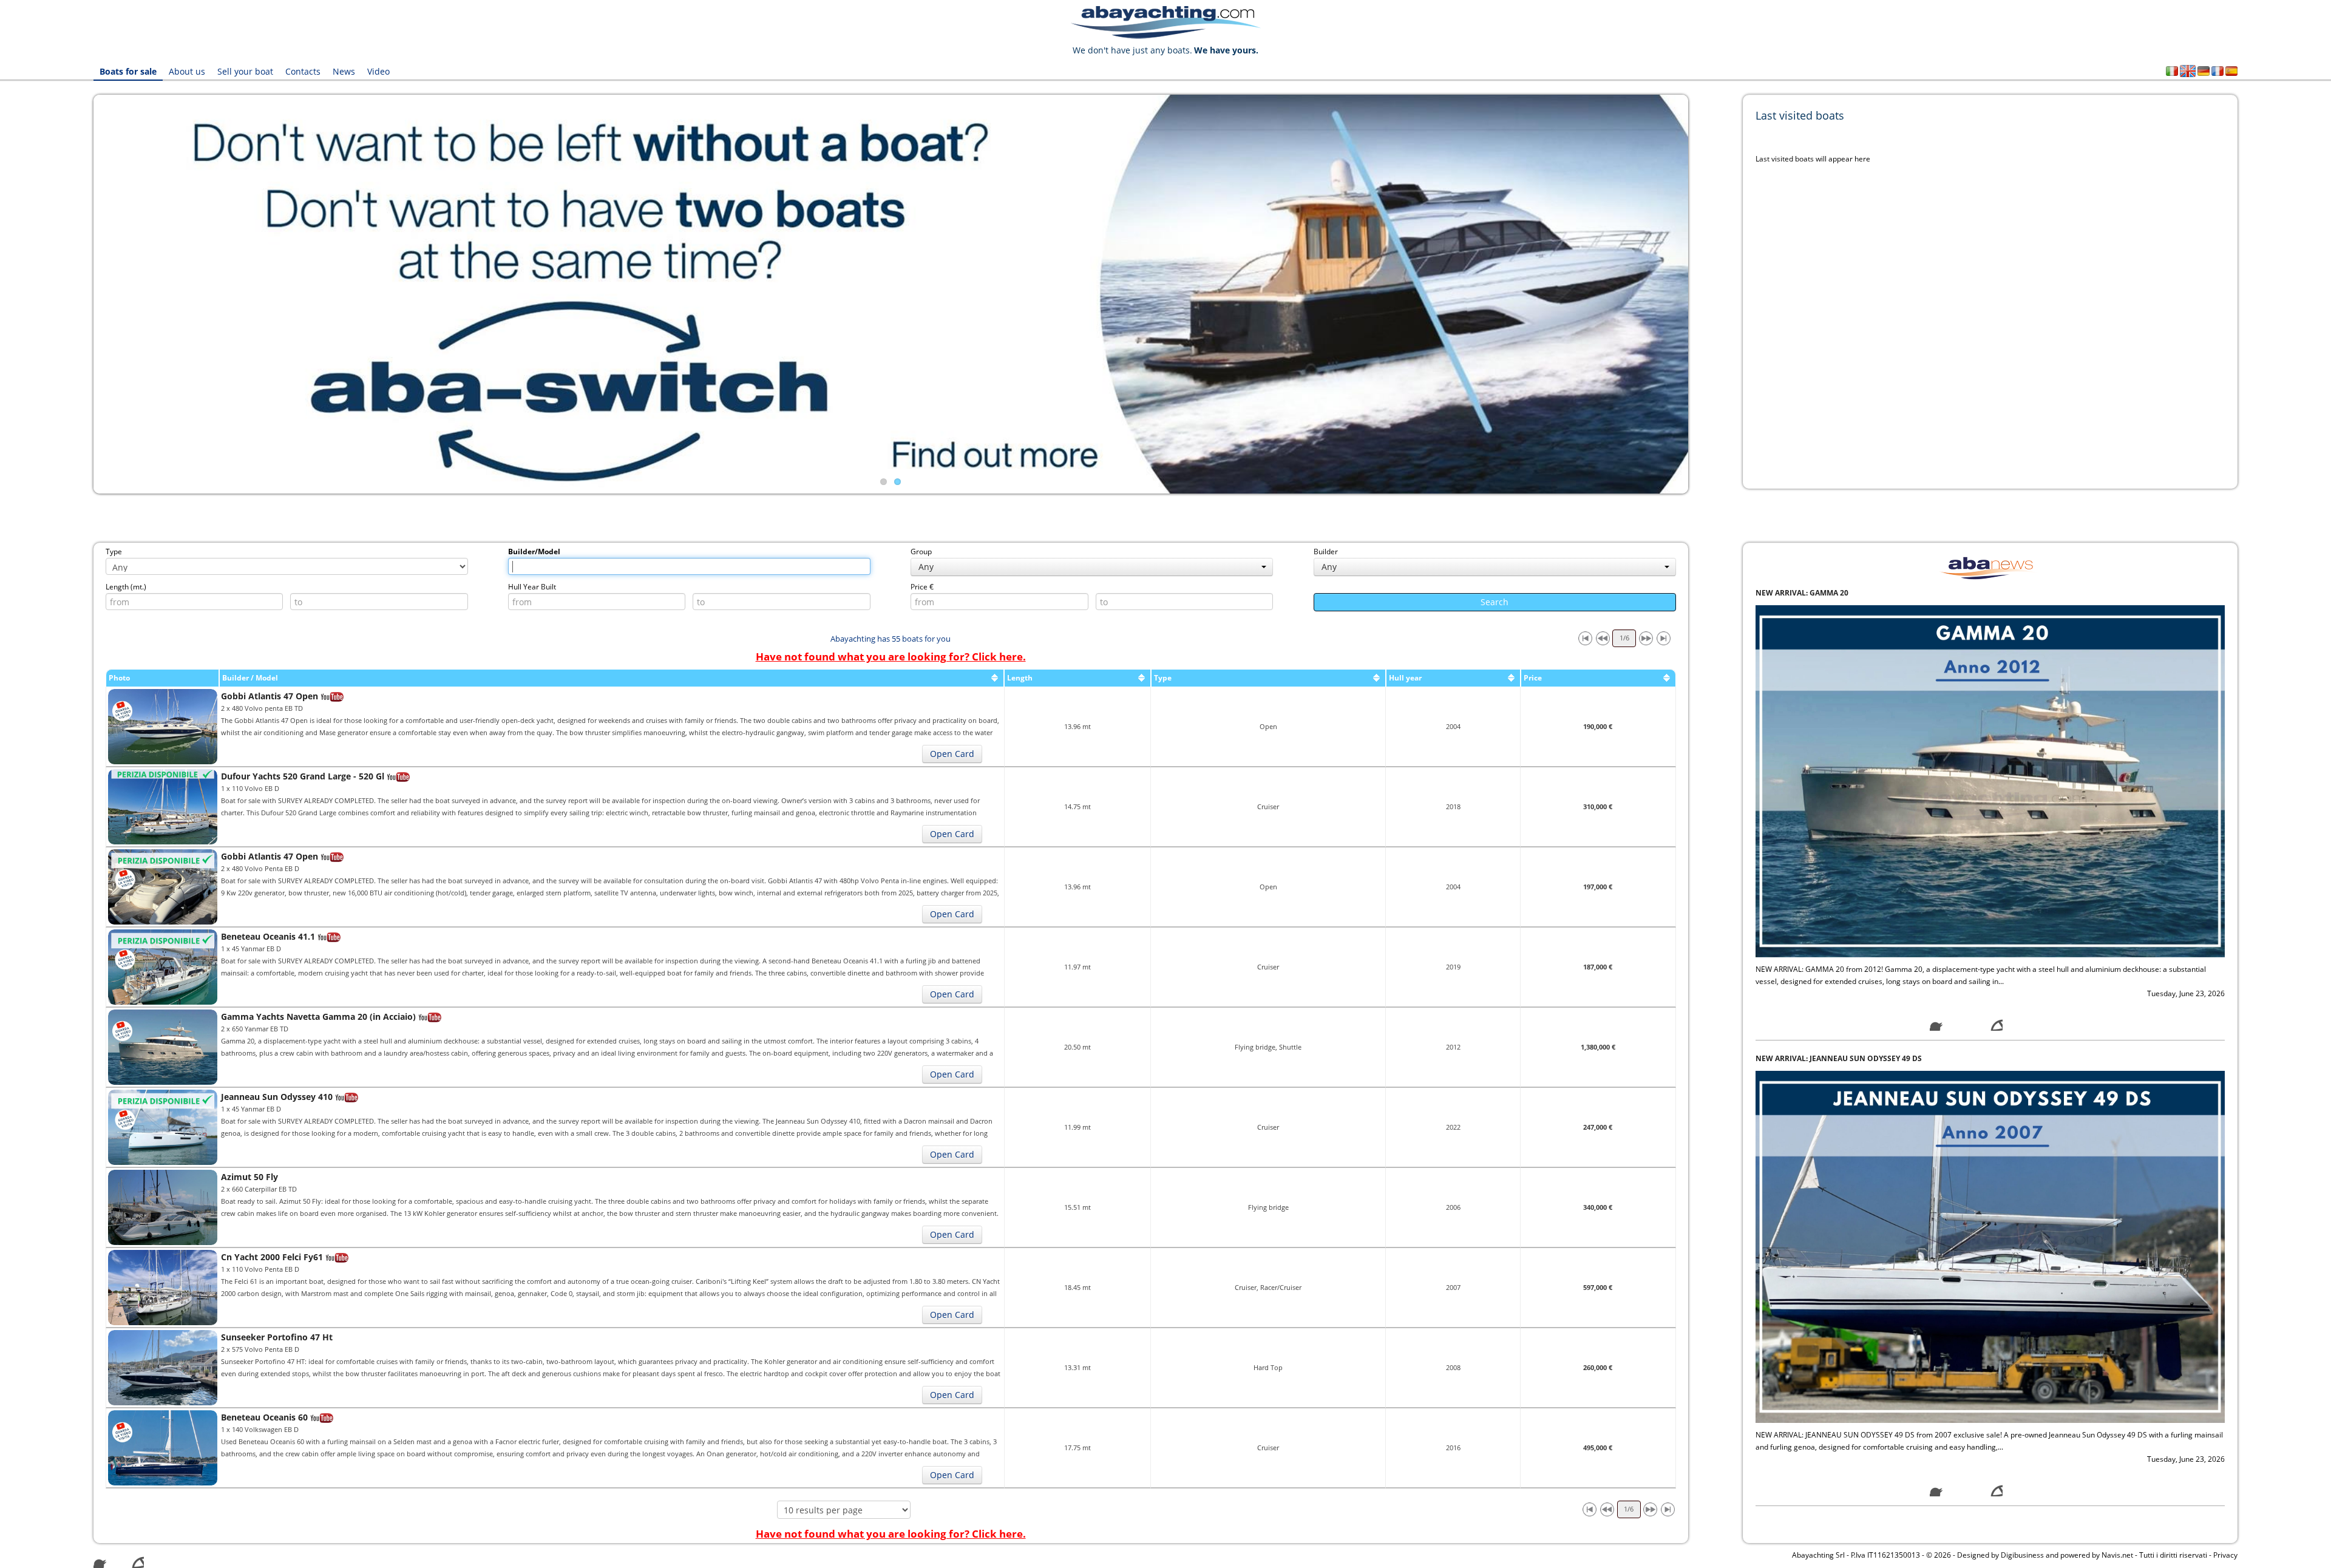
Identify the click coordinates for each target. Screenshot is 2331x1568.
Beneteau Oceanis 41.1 (268, 936)
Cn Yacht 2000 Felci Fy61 (272, 1257)
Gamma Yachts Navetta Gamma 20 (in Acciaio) (318, 1016)
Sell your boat (245, 71)
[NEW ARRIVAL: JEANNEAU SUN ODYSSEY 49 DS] (1990, 1246)
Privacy (2225, 1555)
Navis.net (2117, 1555)
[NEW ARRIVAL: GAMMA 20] (1990, 780)
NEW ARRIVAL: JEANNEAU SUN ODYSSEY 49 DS (1839, 1058)
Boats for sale (128, 71)
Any (926, 567)
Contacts (303, 71)
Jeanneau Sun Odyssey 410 (277, 1097)
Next (1706, 294)
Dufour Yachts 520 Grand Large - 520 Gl (303, 776)
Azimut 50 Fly (249, 1177)
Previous (75, 294)
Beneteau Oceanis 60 (264, 1417)
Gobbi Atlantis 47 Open (270, 696)
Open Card (952, 754)
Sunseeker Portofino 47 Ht (277, 1337)
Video (378, 71)
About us (187, 71)
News (344, 71)
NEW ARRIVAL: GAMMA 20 (1802, 593)
